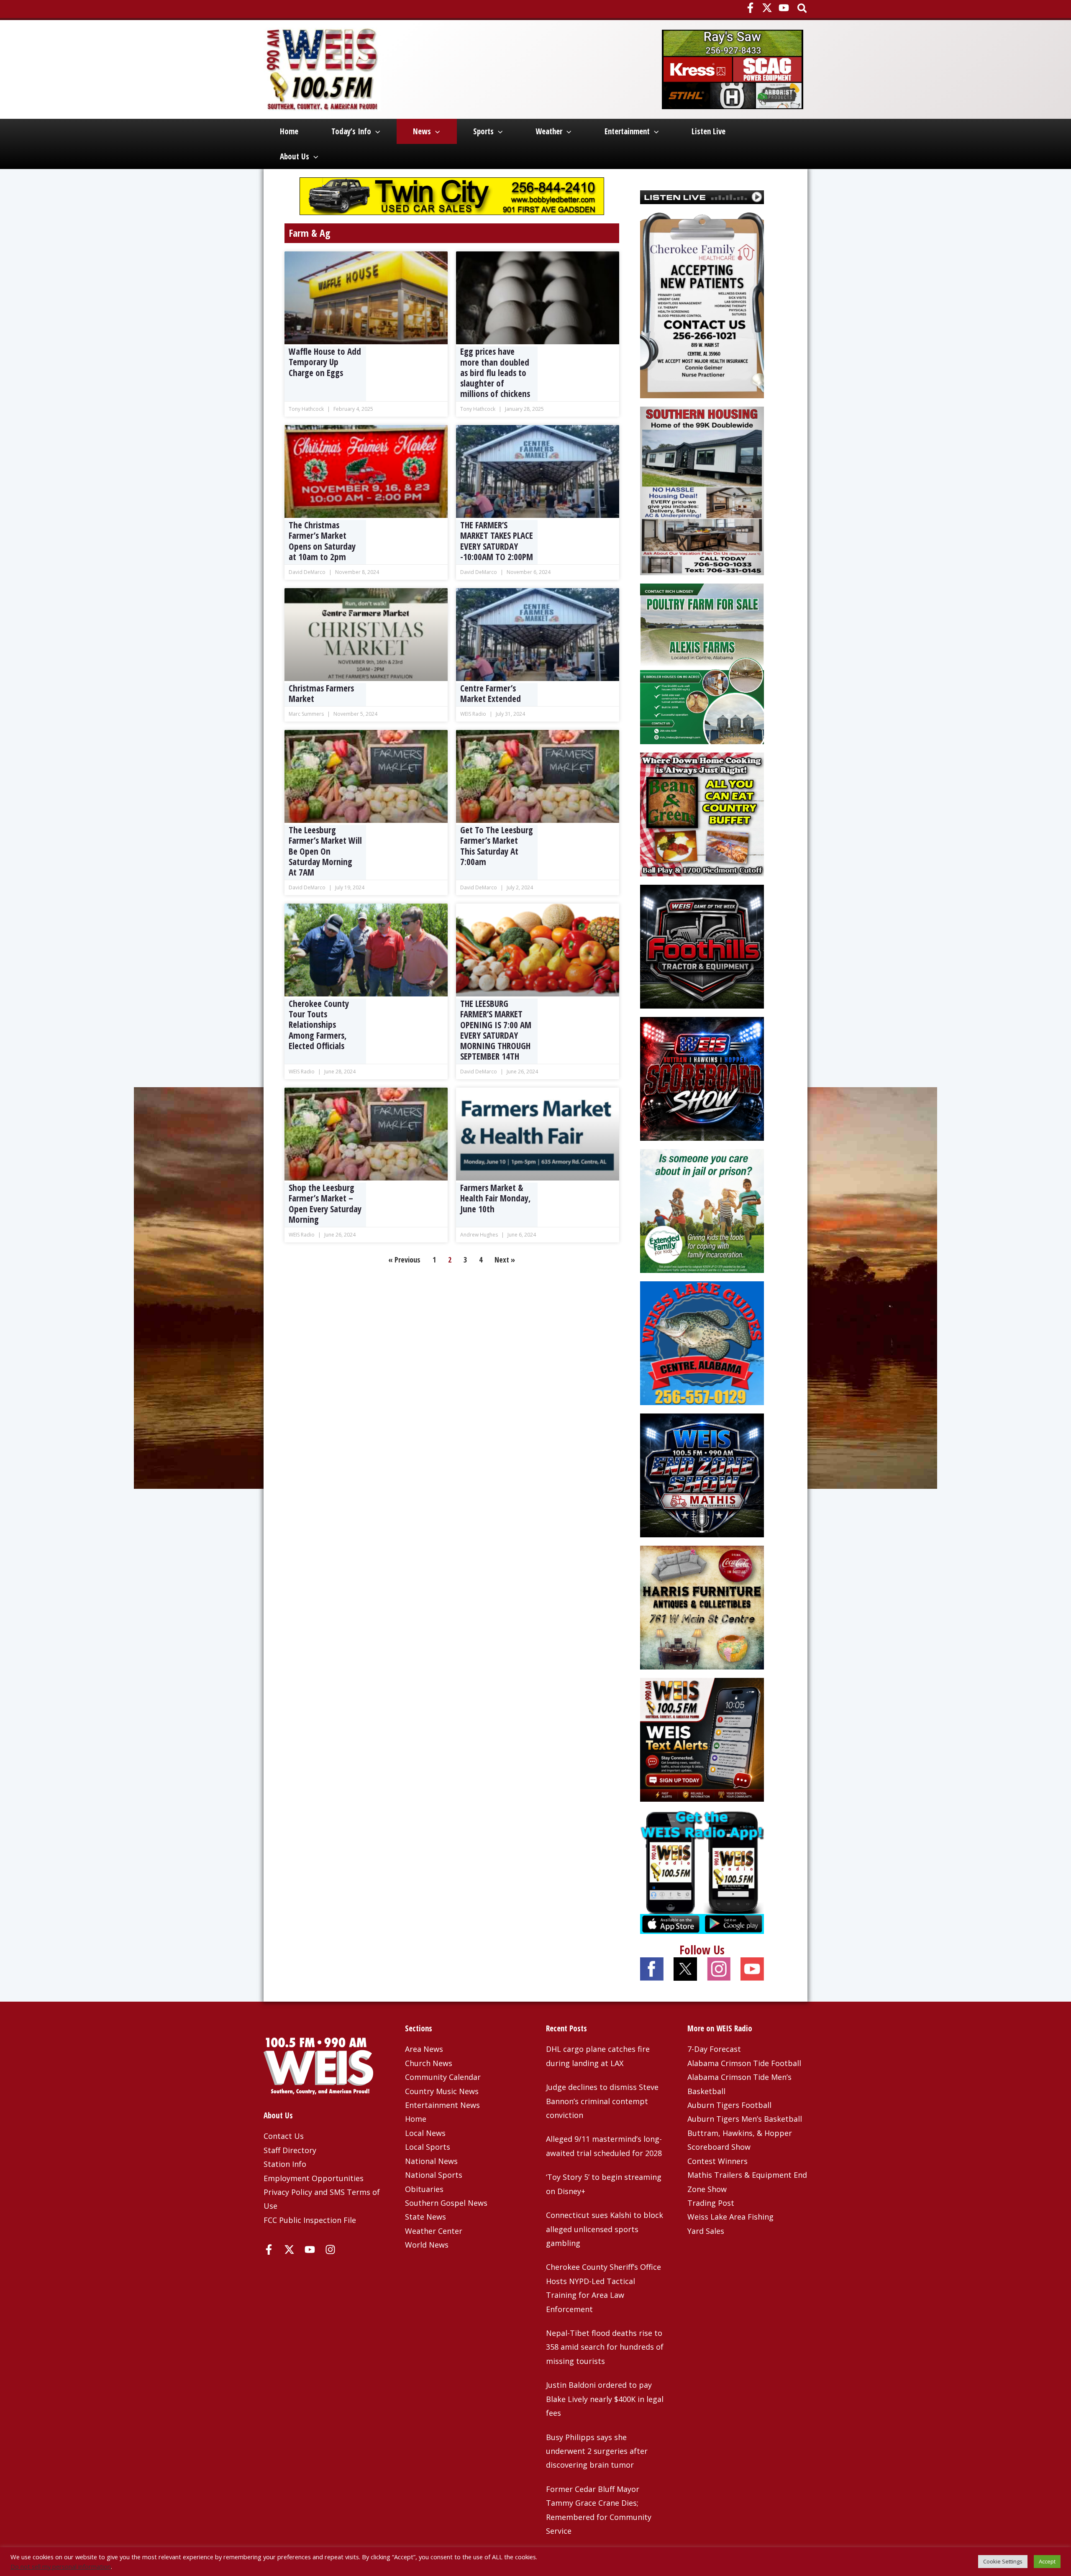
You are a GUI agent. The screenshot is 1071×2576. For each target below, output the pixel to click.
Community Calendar (443, 2077)
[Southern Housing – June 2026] (702, 490)
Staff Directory (290, 2150)
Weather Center (434, 2231)
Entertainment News (442, 2105)
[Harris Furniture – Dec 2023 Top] (702, 1606)
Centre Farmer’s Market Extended (491, 693)
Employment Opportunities (314, 2178)
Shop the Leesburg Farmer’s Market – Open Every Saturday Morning (325, 1203)
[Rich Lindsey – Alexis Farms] (702, 663)
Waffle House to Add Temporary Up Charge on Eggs (325, 362)
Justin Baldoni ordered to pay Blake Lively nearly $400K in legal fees (605, 2399)
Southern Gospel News (446, 2203)
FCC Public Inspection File (310, 2220)
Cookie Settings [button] (1003, 2561)
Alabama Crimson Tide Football (744, 2063)
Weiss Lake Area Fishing (730, 2217)
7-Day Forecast (714, 2049)
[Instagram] (330, 2250)
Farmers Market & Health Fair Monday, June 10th (496, 1198)
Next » (505, 1260)
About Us (295, 156)
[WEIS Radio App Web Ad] (702, 1871)
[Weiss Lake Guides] (702, 1342)
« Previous (404, 1260)
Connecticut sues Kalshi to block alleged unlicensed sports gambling (605, 2229)
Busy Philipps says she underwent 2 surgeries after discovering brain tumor (597, 2451)
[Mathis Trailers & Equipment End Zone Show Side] (702, 1474)
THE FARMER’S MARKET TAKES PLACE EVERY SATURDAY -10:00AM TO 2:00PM (497, 541)
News (422, 131)
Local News (425, 2133)
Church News (429, 2063)
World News (427, 2245)
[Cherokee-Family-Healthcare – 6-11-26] (702, 305)
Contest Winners (717, 2161)
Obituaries (424, 2189)
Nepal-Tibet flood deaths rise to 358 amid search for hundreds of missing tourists (605, 2347)
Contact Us (284, 2136)
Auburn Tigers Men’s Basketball (745, 2119)
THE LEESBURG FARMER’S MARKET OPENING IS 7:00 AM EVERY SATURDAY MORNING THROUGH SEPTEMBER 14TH (496, 1030)
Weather (549, 131)
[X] (767, 8)
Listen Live (708, 131)
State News (425, 2217)
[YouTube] (784, 8)
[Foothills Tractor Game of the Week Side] (702, 945)
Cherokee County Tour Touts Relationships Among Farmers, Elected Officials (319, 1025)
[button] (803, 9)
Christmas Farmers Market (321, 693)
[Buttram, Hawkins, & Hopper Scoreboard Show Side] (702, 1078)
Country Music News (442, 2091)
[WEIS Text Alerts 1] (702, 1739)
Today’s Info (351, 131)
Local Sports (428, 2147)
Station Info (285, 2164)
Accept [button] (1047, 2561)
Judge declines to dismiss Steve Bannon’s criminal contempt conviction (602, 2101)
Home (289, 131)
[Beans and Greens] (702, 813)
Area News (424, 2049)
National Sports (434, 2175)
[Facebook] (750, 8)
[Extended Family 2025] (702, 1210)
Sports (483, 131)
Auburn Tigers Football (729, 2105)
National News (431, 2161)
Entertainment (627, 131)
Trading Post (711, 2203)
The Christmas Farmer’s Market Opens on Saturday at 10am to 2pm (322, 541)
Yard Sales (706, 2231)
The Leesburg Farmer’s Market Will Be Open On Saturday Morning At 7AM (325, 851)
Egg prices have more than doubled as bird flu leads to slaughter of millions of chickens (495, 373)
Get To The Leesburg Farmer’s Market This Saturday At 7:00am (497, 846)
